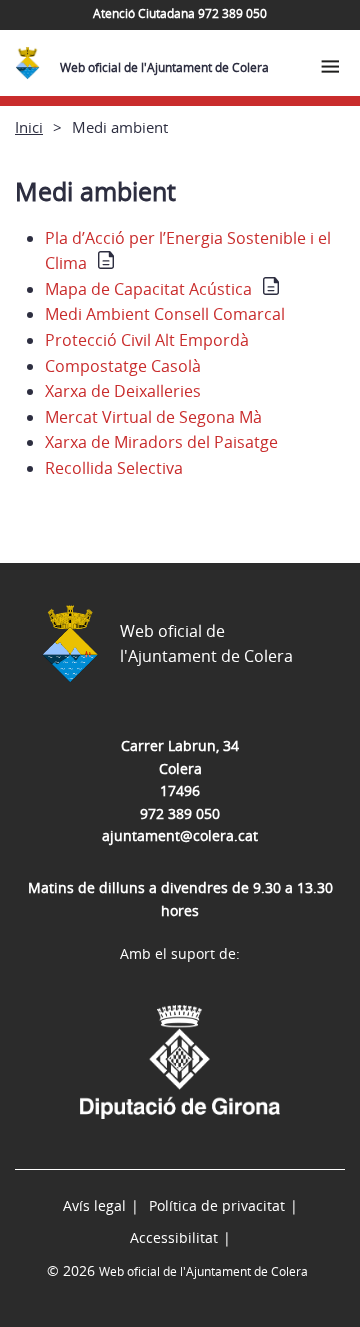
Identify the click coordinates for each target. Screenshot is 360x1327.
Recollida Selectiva (114, 468)
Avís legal (94, 1205)
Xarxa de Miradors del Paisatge (161, 442)
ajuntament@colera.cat (180, 835)
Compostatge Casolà (123, 366)
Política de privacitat (217, 1205)
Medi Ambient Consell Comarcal (165, 314)
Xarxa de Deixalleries (123, 391)
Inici (29, 127)
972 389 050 (180, 813)
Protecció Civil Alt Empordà (147, 340)
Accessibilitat (174, 1237)
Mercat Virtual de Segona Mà (153, 417)
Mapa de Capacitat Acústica (148, 289)
